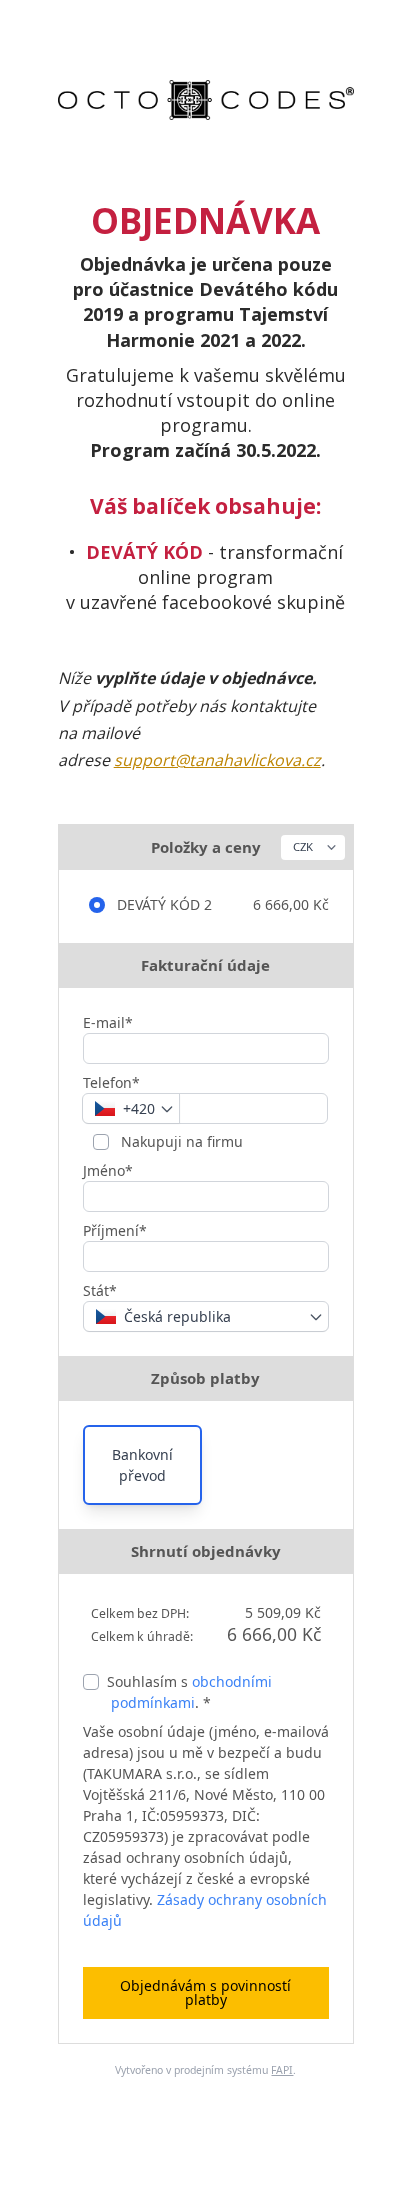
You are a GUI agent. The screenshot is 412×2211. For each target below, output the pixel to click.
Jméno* (108, 1170)
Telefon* (111, 1082)
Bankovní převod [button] (142, 1465)
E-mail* (108, 1022)
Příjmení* (115, 1230)
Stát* (100, 1290)
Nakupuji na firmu (180, 1141)
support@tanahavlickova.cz (217, 760)
